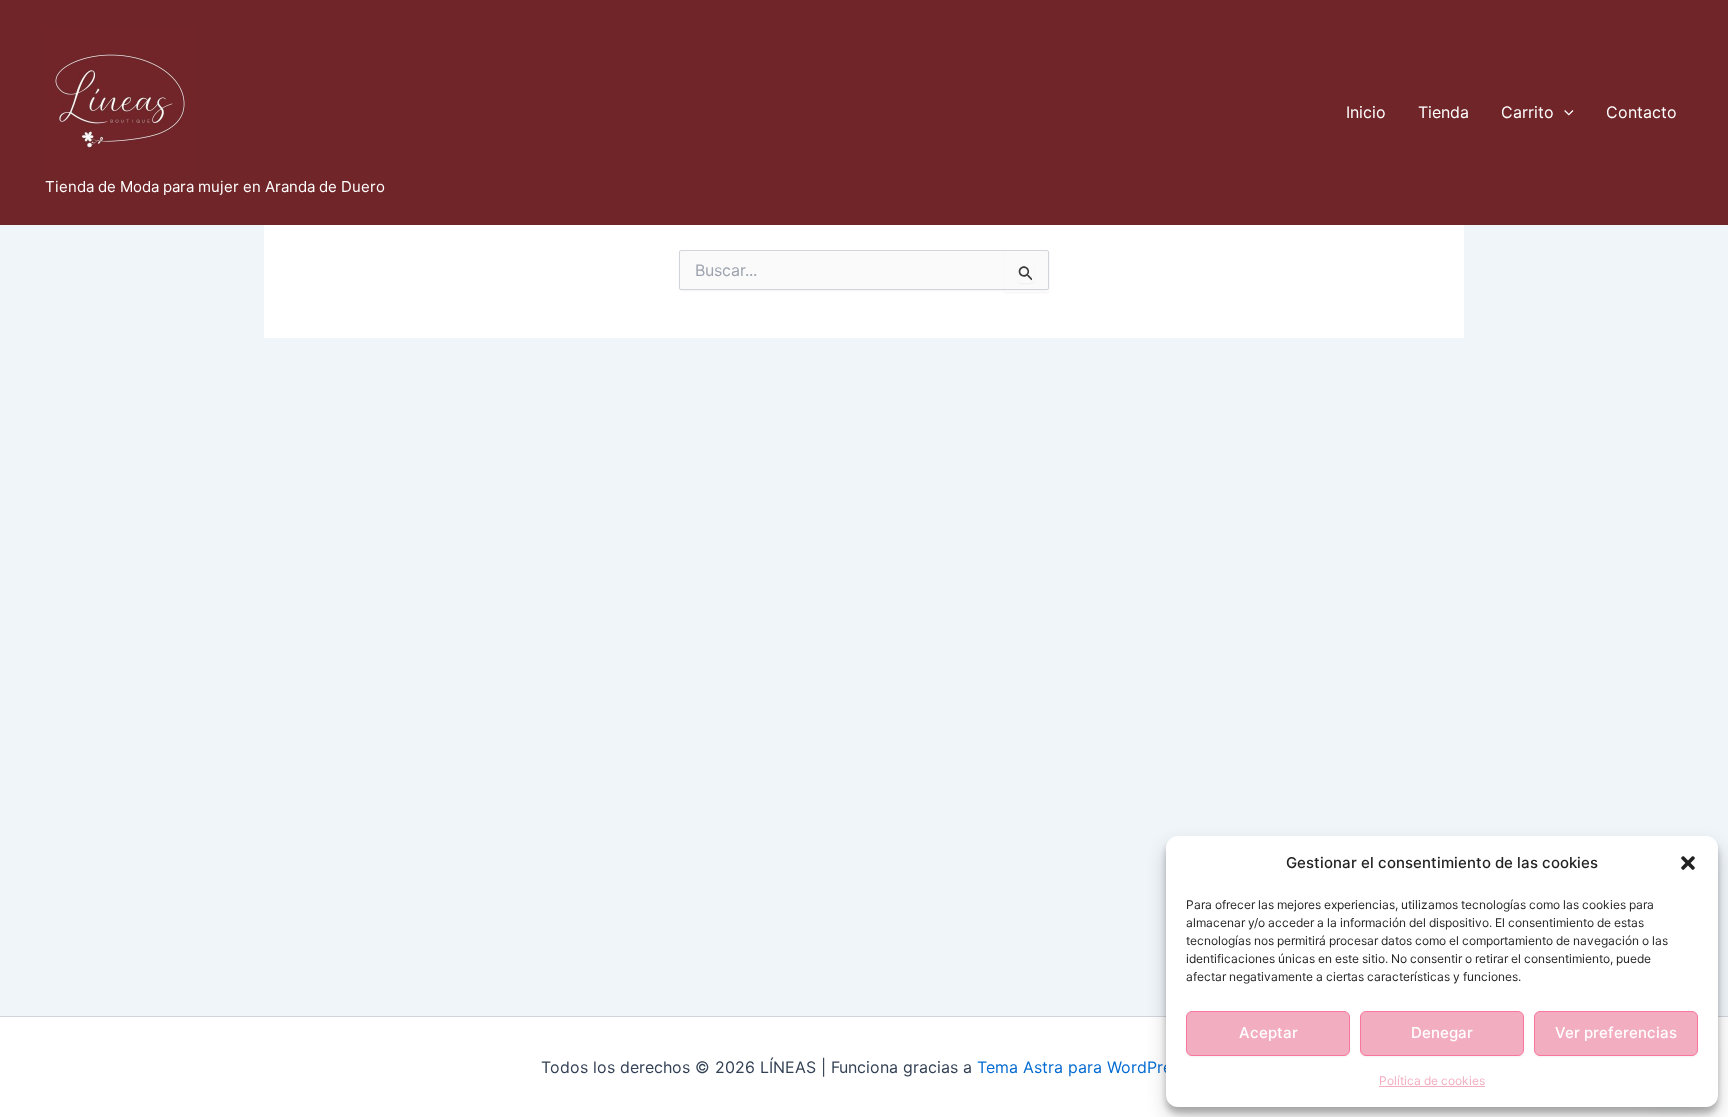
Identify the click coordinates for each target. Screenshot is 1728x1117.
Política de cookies (1432, 1080)
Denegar (1442, 1032)
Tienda (1443, 112)
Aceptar (1268, 1032)
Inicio (1366, 112)
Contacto (1641, 112)
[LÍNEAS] (120, 99)
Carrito (1527, 112)
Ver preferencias (1616, 1032)
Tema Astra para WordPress (1082, 1067)
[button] (1688, 863)
